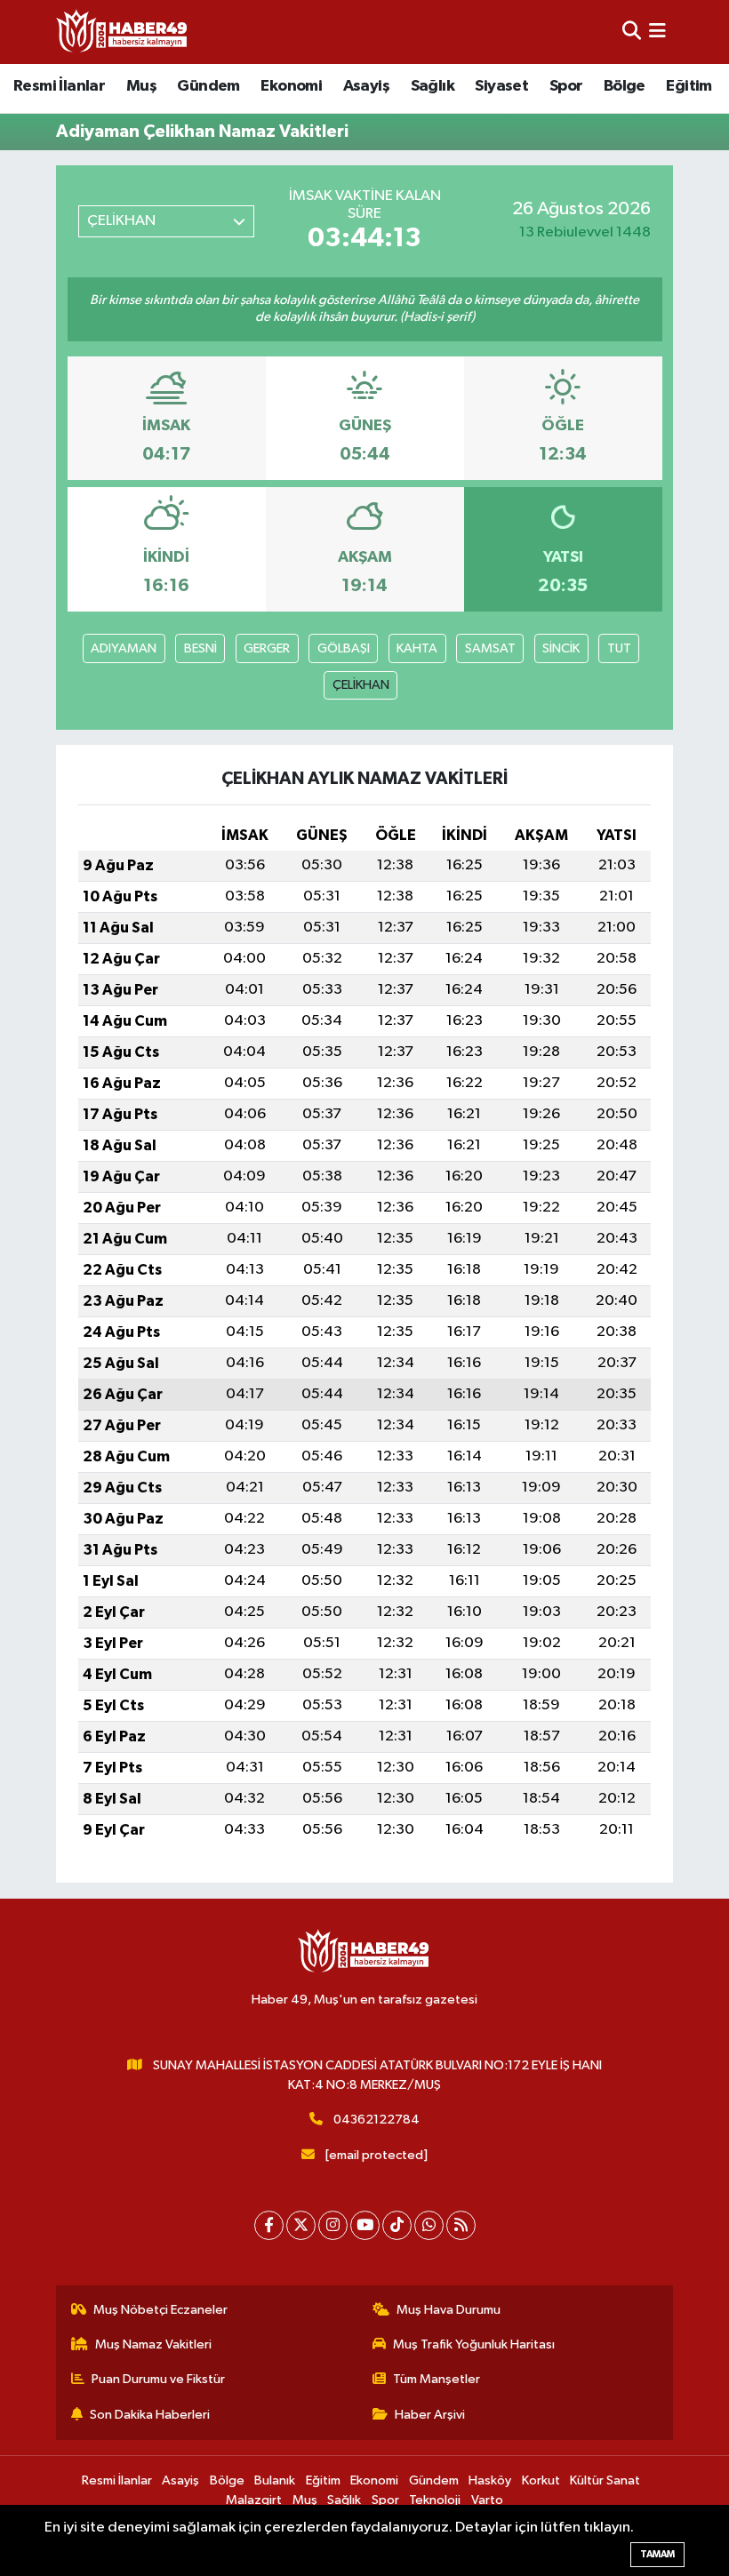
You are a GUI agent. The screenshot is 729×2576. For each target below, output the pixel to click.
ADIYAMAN (124, 648)
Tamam (657, 2554)
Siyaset (501, 86)
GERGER (267, 648)
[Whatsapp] (429, 2225)
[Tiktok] (397, 2225)
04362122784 (377, 2120)
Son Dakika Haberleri (150, 2415)
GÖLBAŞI (344, 648)
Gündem (208, 86)
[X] (301, 2225)
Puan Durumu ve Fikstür (158, 2379)
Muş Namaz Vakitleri (153, 2344)
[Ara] (632, 32)
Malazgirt (254, 2500)
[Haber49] (123, 32)
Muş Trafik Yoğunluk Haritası (474, 2344)
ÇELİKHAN (361, 685)
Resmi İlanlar (59, 86)
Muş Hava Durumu (449, 2310)
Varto (487, 2500)
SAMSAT (490, 648)
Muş (141, 86)
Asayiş (366, 86)
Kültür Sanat (605, 2480)
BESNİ (200, 648)
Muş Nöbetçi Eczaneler (160, 2310)
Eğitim (689, 86)
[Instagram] (333, 2225)
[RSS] (461, 2225)
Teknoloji (435, 2500)
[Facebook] (269, 2225)
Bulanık (275, 2480)
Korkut (541, 2480)
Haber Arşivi (430, 2415)
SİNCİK (561, 648)
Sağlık (433, 86)
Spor (566, 86)
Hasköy (490, 2480)
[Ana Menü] (657, 32)
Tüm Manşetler (437, 2379)
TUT (619, 648)
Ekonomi (291, 86)
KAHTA (417, 648)
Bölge (625, 86)
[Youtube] (365, 2225)
